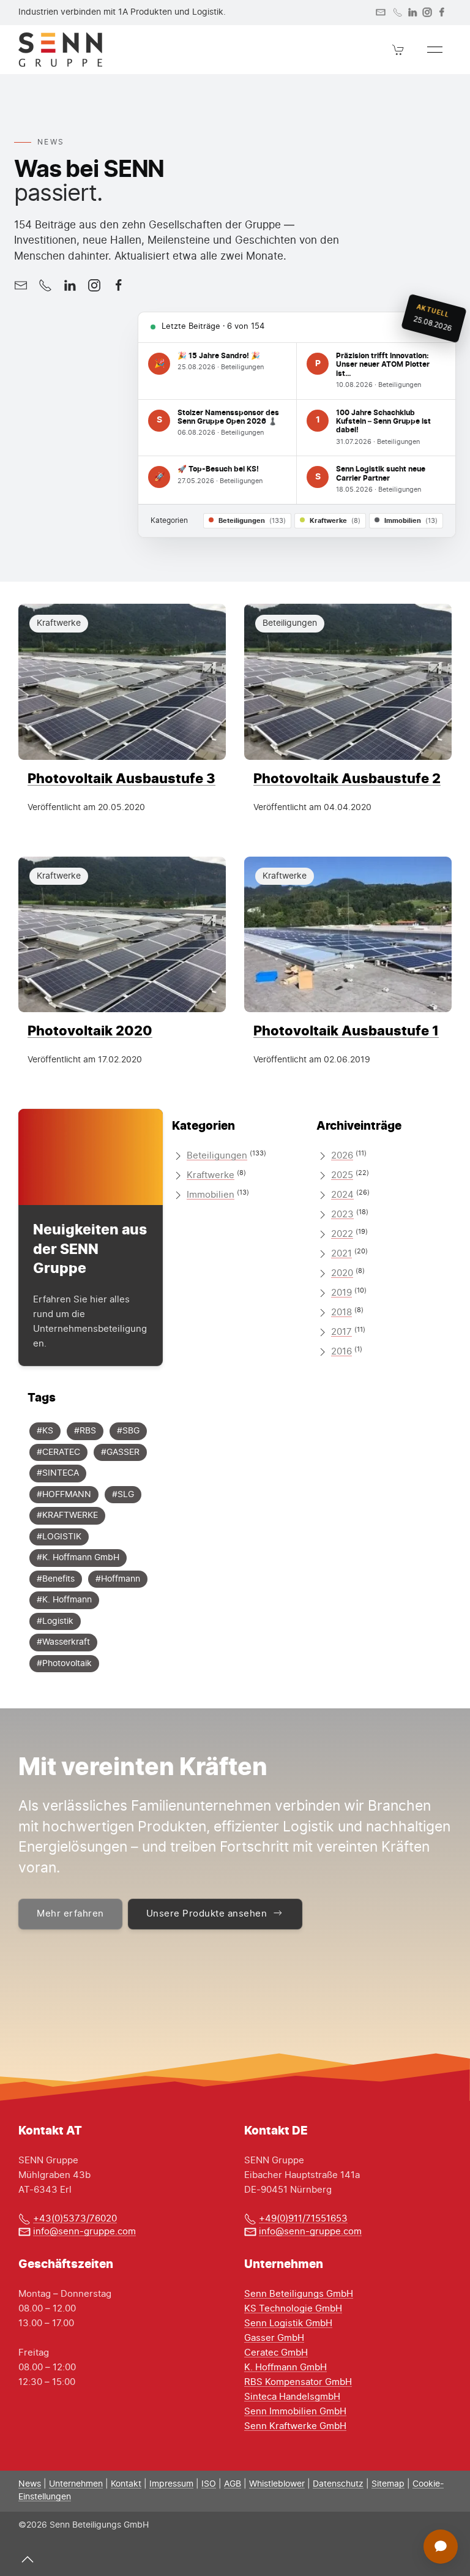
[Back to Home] (60, 50)
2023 (342, 1215)
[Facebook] (442, 12)
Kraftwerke (211, 1175)
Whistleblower (277, 2484)
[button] (398, 50)
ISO (209, 2484)
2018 (341, 1312)
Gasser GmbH (274, 2338)
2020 (342, 1273)
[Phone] (398, 12)
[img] (122, 682)
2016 (341, 1352)
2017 (341, 1332)
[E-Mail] (21, 285)
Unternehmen (76, 2484)
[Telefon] (45, 285)
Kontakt (126, 2484)
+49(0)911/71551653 (303, 2219)
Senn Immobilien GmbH (295, 2412)
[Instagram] (427, 12)
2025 (342, 1175)
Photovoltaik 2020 (90, 1030)
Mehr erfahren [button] (70, 1914)
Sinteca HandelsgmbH (292, 2397)
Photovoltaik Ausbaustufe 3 (121, 778)
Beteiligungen (217, 1156)
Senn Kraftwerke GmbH (295, 2426)
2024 (342, 1195)
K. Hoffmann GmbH (285, 2368)
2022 (342, 1234)
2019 (341, 1293)
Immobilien (211, 1195)
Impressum (171, 2484)
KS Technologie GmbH (293, 2309)
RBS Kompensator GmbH (298, 2382)
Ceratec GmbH (276, 2353)
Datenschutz (338, 2484)
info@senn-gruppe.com (84, 2232)
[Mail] (381, 12)
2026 (342, 1156)
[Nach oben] (28, 2559)
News (30, 2484)
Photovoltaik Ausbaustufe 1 (346, 1030)
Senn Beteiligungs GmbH (299, 2294)
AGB (233, 2484)
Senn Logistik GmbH (288, 2323)
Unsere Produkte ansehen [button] (207, 1914)
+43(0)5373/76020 (75, 2219)
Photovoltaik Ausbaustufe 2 (347, 778)
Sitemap (388, 2484)
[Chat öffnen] (441, 2547)
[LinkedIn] (412, 12)
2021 (341, 1254)
